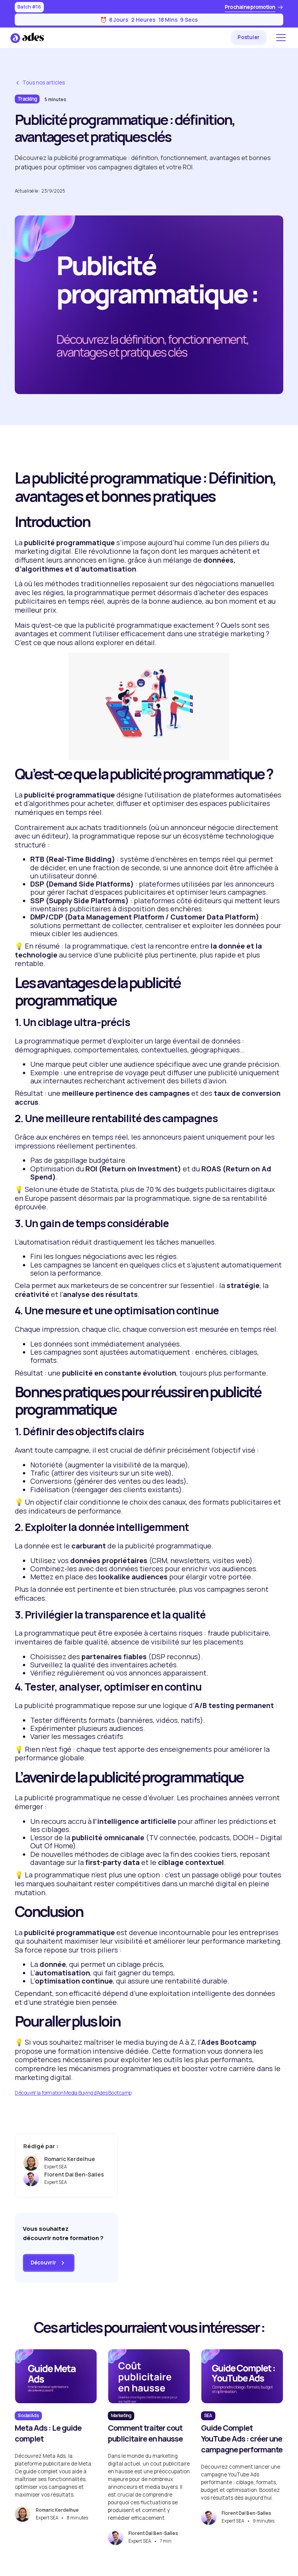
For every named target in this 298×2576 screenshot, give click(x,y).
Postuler (249, 37)
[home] (27, 38)
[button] (280, 38)
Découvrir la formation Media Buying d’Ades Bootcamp (73, 2093)
